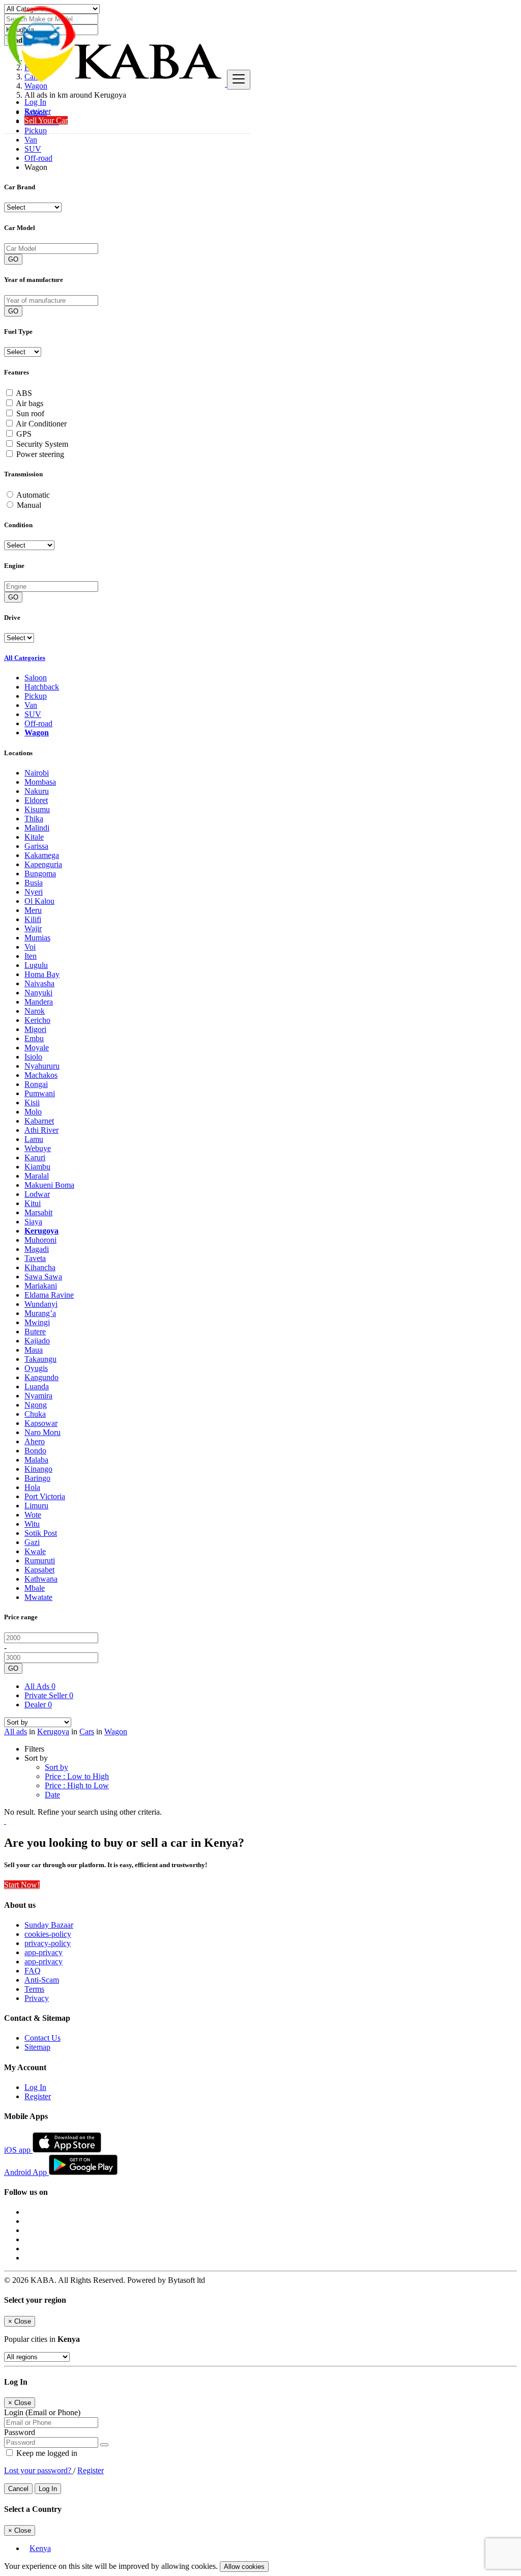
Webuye (38, 1148)
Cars (87, 1731)
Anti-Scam (42, 1980)
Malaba (36, 1460)
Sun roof (30, 413)
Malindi (37, 828)
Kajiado (37, 1341)
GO (13, 259)
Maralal (37, 1176)
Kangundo (41, 1377)
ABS (24, 393)
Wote (33, 1515)
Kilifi (33, 919)
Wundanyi (41, 1304)
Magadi (37, 1249)
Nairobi (37, 773)
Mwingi (37, 1322)
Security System (42, 444)
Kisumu (37, 809)
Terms (34, 1989)
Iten (31, 956)
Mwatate (38, 1597)
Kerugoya (41, 1231)
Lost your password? (39, 2470)
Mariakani (41, 1286)
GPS (24, 434)
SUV (33, 149)
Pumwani (40, 1093)
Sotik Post (41, 1533)
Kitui (33, 1203)
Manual (29, 505)
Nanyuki (38, 993)
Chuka (35, 1414)
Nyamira (38, 1396)
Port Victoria (45, 1496)
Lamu (34, 1139)
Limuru (36, 1506)
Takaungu (40, 1359)
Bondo (35, 1451)
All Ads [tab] (40, 1686)
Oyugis (36, 1368)
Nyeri (34, 892)
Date (52, 1795)
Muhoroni (40, 1240)
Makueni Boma (49, 1185)
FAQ (33, 1971)
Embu (34, 1038)
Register (38, 111)
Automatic (33, 495)
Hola (32, 1487)
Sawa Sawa (43, 1277)
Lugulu (36, 965)
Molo (33, 1112)
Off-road (38, 158)
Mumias (37, 938)
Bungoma (40, 874)
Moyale (37, 1048)
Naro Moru (42, 1432)
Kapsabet (39, 1570)
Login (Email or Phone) (42, 2412)
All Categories (25, 658)
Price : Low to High (77, 1776)
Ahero (35, 1441)
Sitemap (37, 2047)
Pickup (36, 696)
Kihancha (40, 1267)
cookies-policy (48, 1934)
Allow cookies (244, 2567)
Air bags (30, 403)
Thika (34, 819)
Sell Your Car (46, 120)
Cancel (18, 2489)
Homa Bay (42, 974)
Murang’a (40, 1313)
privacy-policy (48, 1943)
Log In (35, 102)
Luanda (37, 1386)
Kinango (38, 1469)
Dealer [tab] (38, 1705)
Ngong (36, 1405)
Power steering (40, 454)
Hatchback (42, 687)
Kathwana (41, 1579)
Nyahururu (42, 1066)
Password (20, 2432)
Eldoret (36, 800)
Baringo (37, 1478)
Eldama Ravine (49, 1295)
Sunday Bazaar (49, 1925)
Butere (35, 1332)
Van (31, 140)
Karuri (35, 1157)
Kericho (37, 1020)
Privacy (37, 1998)
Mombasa (40, 782)
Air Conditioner (41, 424)
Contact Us (42, 2038)
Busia (34, 883)
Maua (34, 1350)
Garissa (36, 846)
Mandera (39, 1002)
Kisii (32, 1103)
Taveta (35, 1258)
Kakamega (42, 855)
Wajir (33, 928)
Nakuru (37, 791)
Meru (33, 910)
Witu (32, 1524)
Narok (35, 1011)
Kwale (35, 1551)
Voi (30, 947)
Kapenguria (43, 864)
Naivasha (39, 983)
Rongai (36, 1084)
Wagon (37, 733)
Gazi (32, 1542)
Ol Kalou (39, 901)
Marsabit (38, 1212)
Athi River (41, 1130)
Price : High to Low (77, 1785)
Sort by (56, 1767)
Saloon (36, 678)
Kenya (40, 2548)
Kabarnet (39, 1121)
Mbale (35, 1588)
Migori (35, 1029)
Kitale (34, 837)
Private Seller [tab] (49, 1695)
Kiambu (37, 1167)
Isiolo (33, 1057)
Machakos (41, 1075)
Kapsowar (41, 1423)
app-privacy (44, 1952)
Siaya (33, 1222)
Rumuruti (40, 1561)
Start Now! (22, 1885)
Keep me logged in (46, 2453)
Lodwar (37, 1194)
